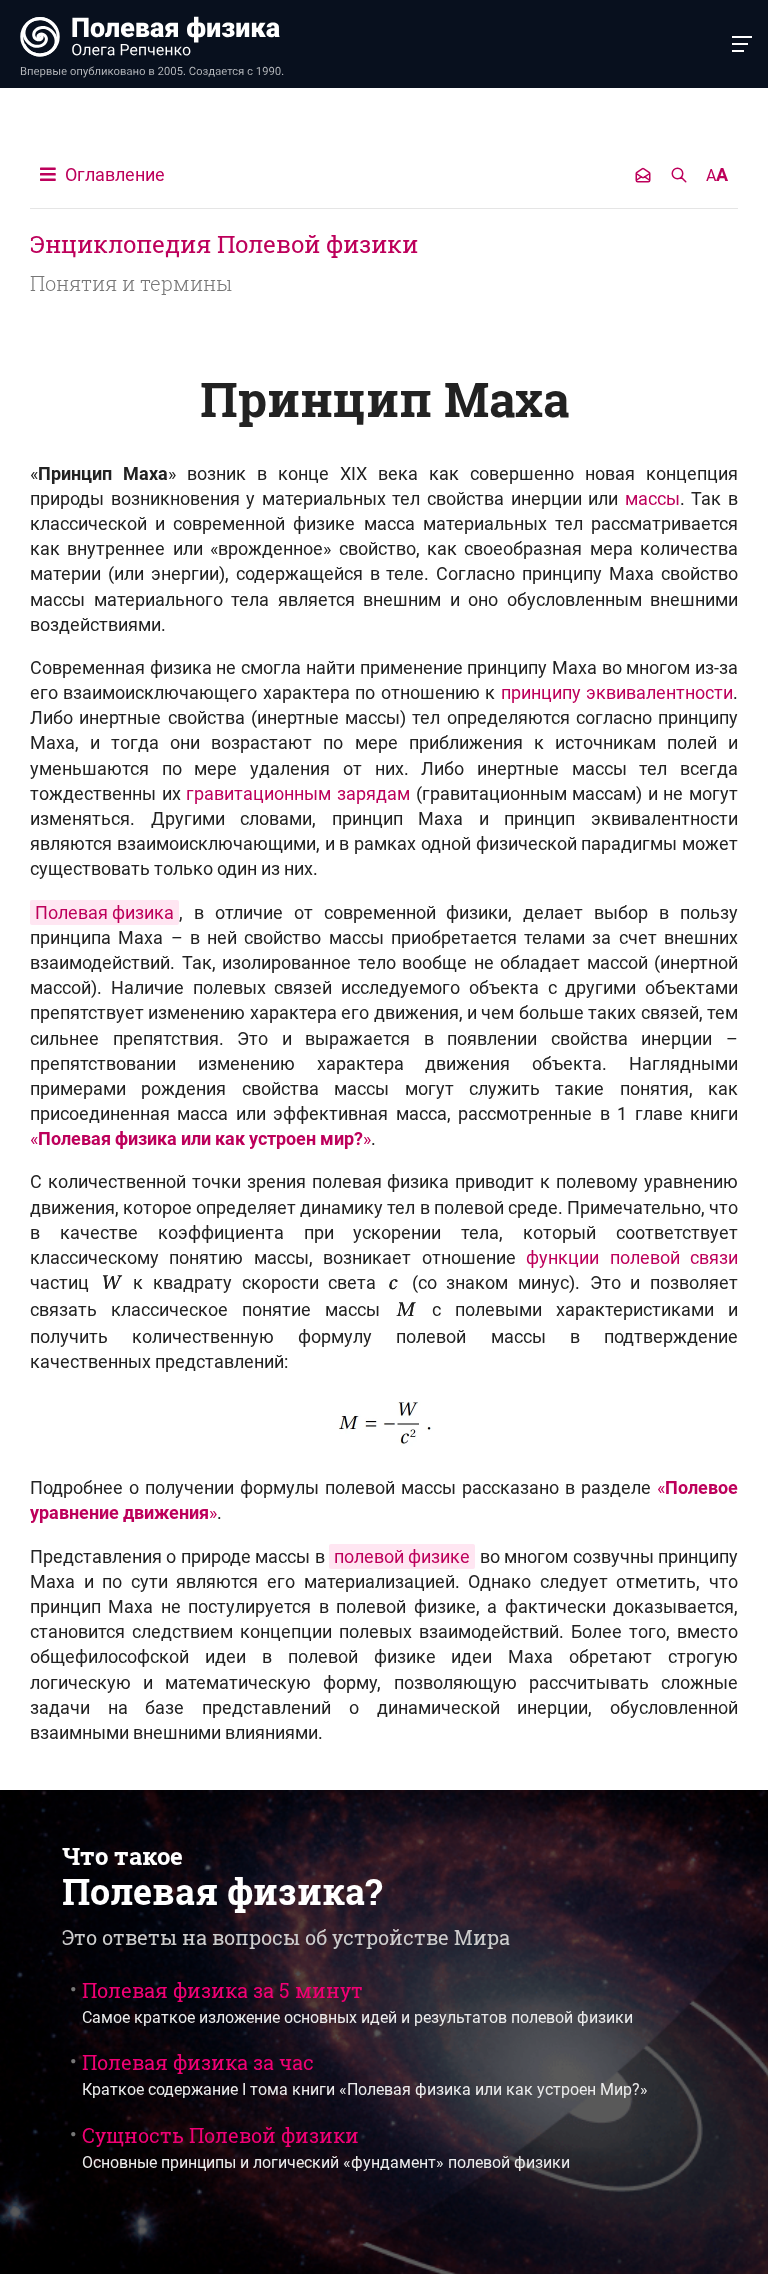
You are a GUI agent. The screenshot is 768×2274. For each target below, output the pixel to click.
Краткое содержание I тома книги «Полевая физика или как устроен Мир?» (365, 2074)
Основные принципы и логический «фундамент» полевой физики (326, 2147)
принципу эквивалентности (617, 692)
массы (652, 498)
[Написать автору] (643, 175)
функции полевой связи (632, 1257)
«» (200, 1138)
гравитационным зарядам (298, 793)
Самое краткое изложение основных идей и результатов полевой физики (357, 2002)
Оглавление (113, 174)
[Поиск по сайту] (679, 175)
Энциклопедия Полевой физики (224, 244)
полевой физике (402, 1556)
